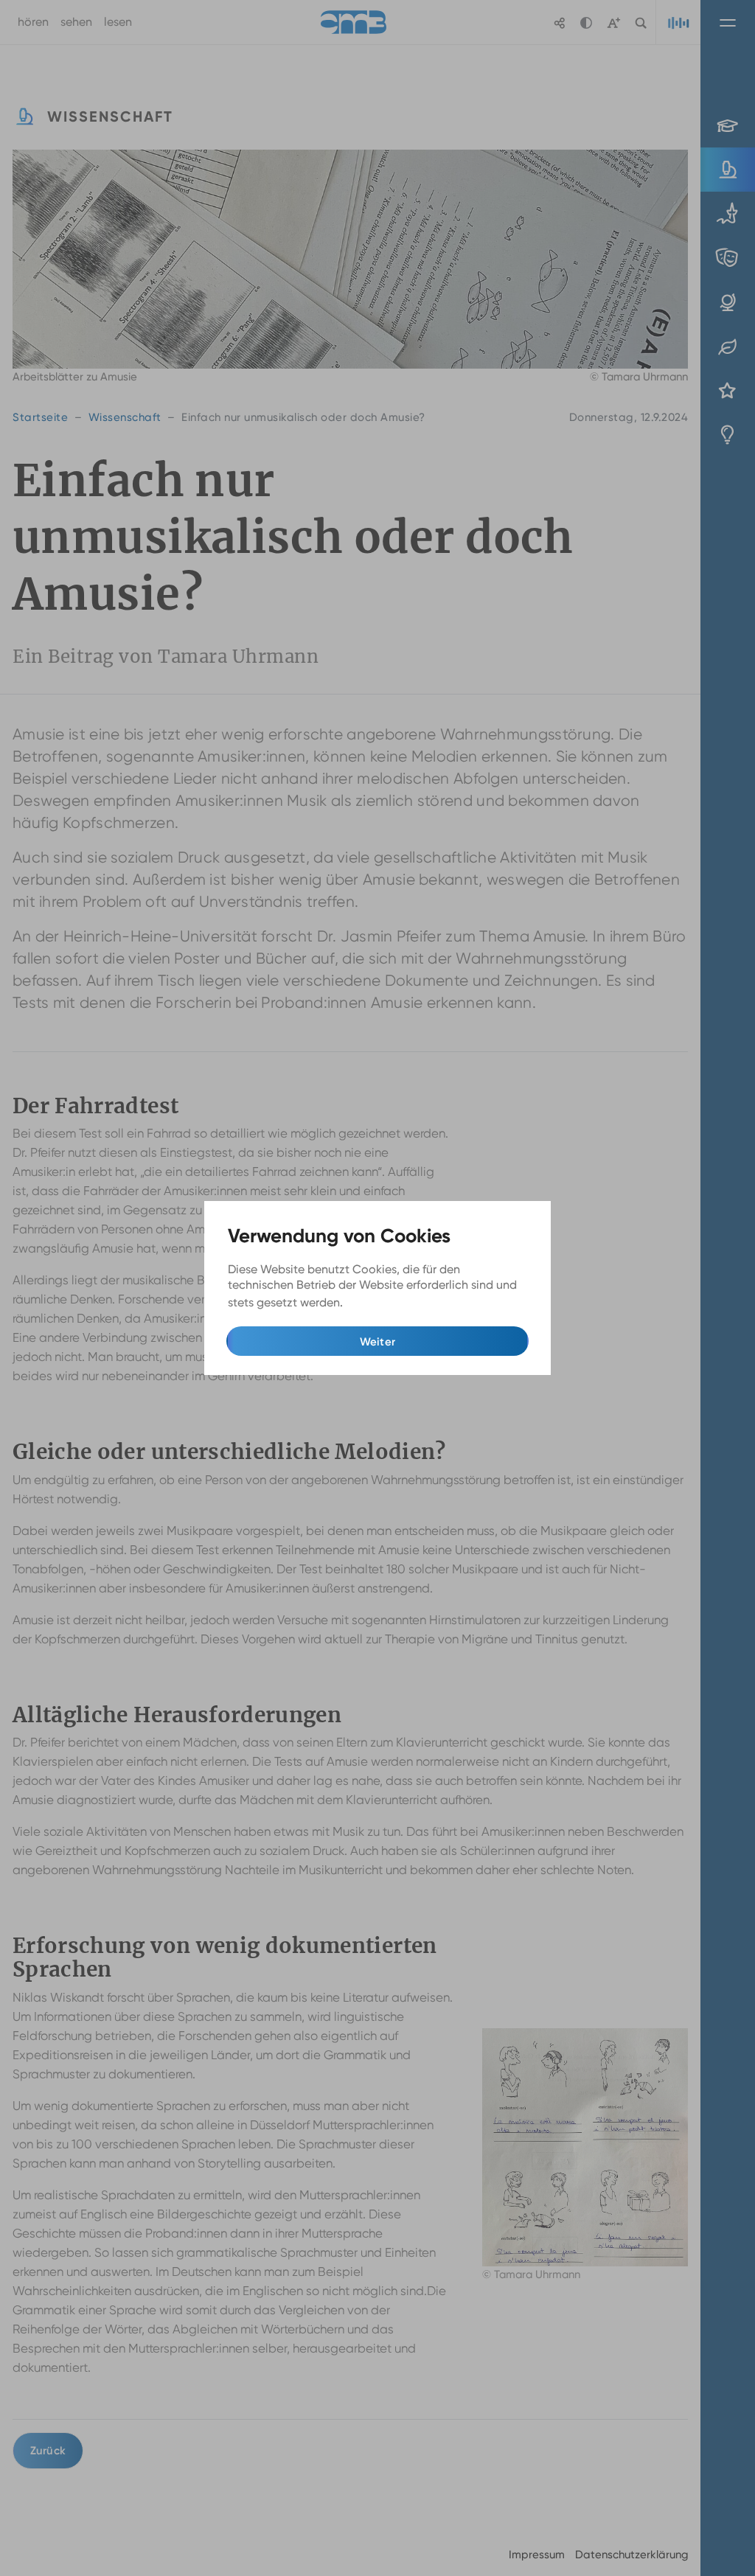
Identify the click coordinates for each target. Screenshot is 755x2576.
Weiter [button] (378, 1342)
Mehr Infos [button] (376, 1303)
